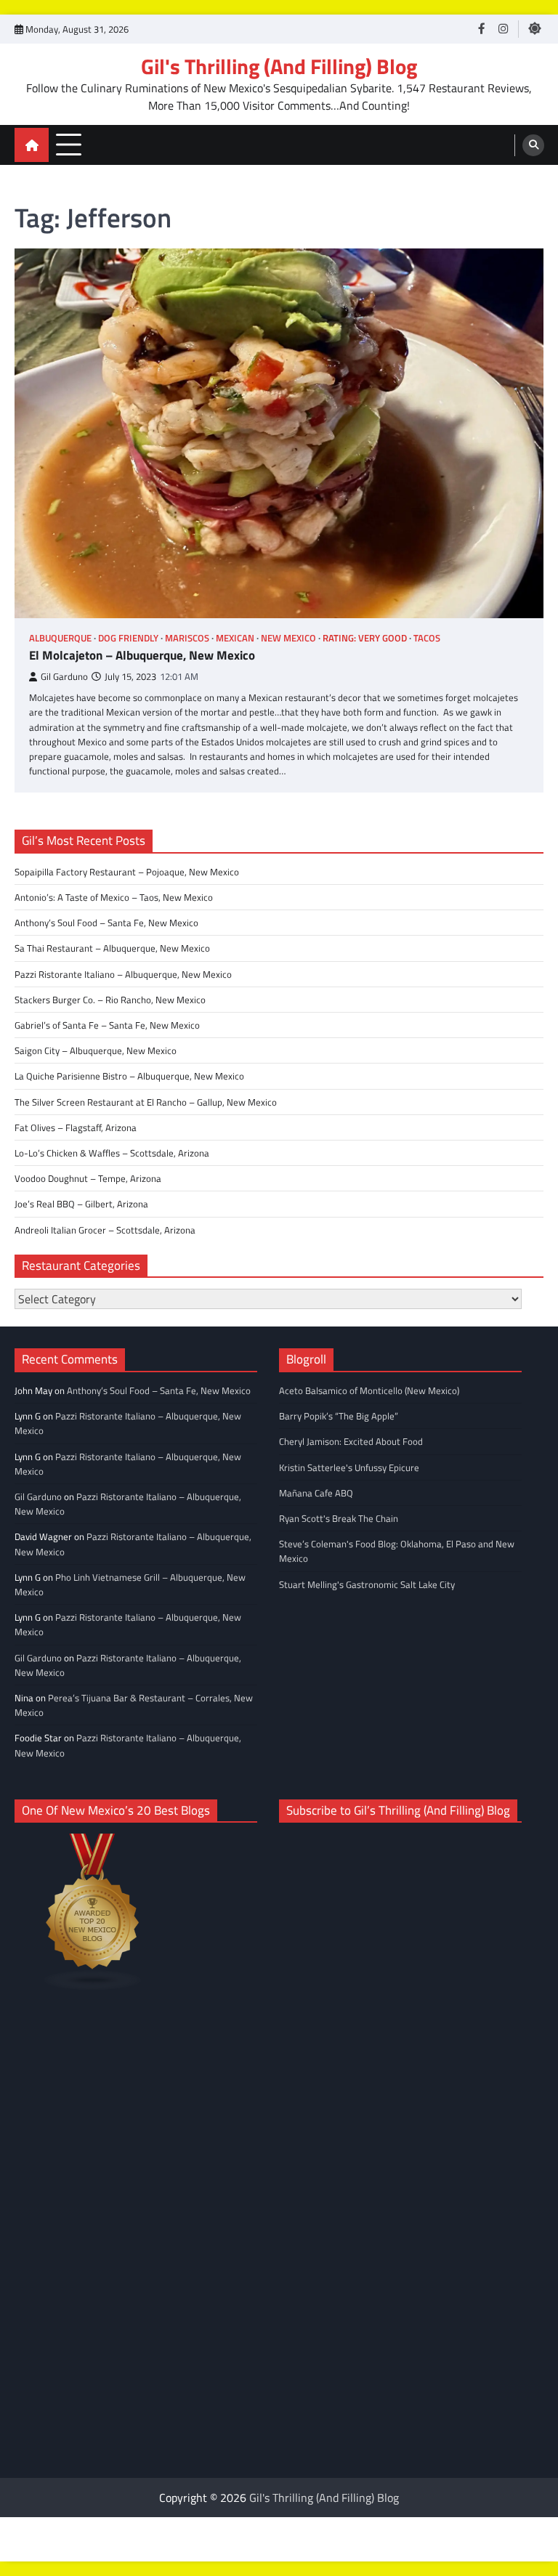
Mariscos (187, 638)
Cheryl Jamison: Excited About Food (351, 1441)
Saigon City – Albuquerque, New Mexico (96, 1050)
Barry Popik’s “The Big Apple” (339, 1416)
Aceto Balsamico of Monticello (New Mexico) (369, 1390)
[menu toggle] (69, 144)
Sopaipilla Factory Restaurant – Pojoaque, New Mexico (127, 872)
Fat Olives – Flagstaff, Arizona (76, 1127)
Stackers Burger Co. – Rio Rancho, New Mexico (110, 1000)
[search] (533, 145)
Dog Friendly (128, 638)
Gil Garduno (64, 677)
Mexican (235, 638)
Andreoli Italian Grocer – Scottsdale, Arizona (105, 1230)
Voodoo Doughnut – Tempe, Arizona (88, 1178)
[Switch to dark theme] (535, 28)
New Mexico (288, 638)
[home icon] (32, 145)
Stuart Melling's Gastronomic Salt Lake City (367, 1584)
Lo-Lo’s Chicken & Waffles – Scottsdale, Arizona (112, 1153)
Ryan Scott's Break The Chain (339, 1518)
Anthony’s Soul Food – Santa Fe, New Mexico (106, 923)
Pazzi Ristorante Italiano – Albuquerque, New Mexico (123, 974)
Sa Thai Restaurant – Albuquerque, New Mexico (112, 948)
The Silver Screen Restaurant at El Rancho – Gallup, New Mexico (146, 1102)
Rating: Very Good (365, 638)
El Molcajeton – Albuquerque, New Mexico (142, 655)
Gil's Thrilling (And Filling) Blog (279, 66)
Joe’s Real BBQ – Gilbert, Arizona (81, 1204)
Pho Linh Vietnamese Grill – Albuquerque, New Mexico (130, 1584)
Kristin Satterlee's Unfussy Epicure (349, 1467)
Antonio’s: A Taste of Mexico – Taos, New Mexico (114, 897)
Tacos (427, 638)
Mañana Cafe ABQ (316, 1493)
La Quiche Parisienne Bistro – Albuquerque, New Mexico (129, 1076)
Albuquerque (60, 638)
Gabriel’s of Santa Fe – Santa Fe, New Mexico (107, 1025)
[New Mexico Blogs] (93, 1986)
